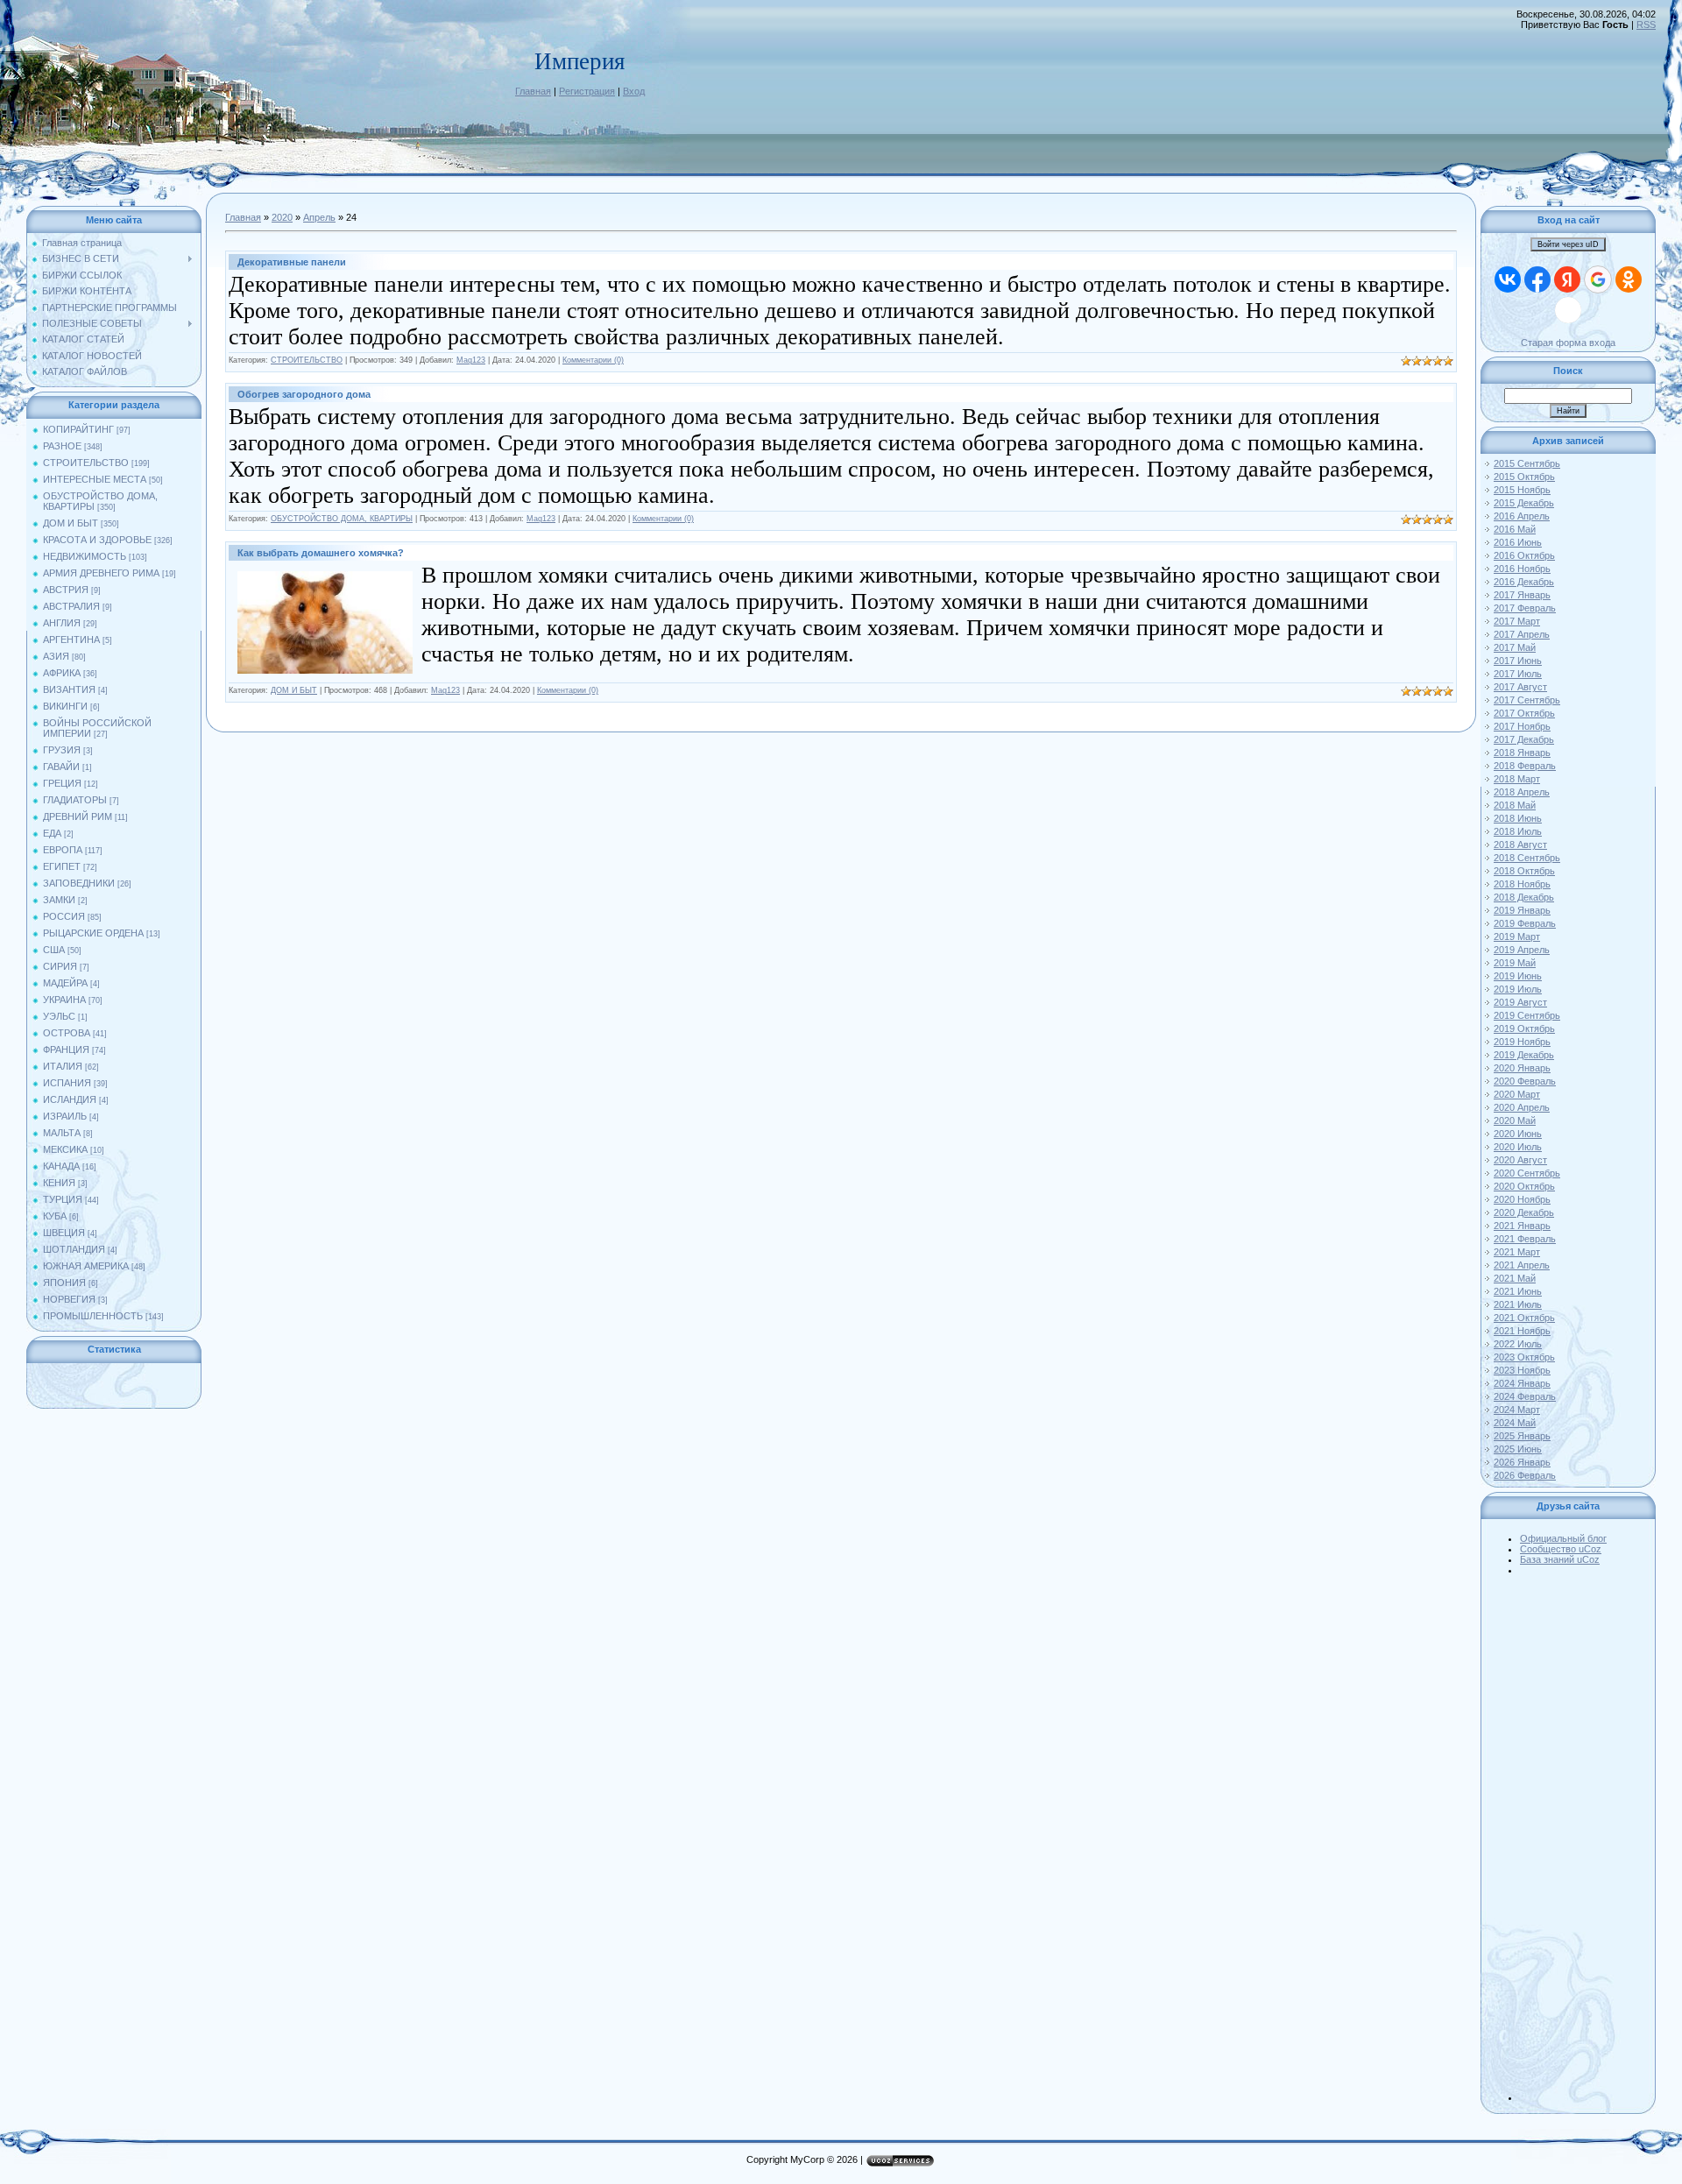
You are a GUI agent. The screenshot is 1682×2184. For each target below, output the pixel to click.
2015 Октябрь (1524, 477)
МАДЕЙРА (65, 983)
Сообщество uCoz (1561, 1549)
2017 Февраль (1525, 608)
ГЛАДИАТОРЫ (75, 800)
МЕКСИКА (65, 1149)
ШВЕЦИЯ (64, 1233)
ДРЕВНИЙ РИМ (78, 816)
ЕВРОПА (63, 850)
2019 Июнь (1518, 976)
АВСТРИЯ (66, 590)
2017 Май (1515, 647)
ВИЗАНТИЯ (69, 689)
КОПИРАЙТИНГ (78, 429)
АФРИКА (62, 673)
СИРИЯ (60, 966)
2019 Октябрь (1524, 1028)
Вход (634, 91)
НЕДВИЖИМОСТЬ (85, 556)
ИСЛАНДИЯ (70, 1099)
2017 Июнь (1518, 661)
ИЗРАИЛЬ (65, 1116)
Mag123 (471, 360)
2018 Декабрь (1524, 897)
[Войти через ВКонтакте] (1508, 279)
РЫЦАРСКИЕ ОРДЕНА (93, 933)
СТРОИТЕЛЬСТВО (86, 463)
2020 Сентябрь (1527, 1173)
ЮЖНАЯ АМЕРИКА (86, 1266)
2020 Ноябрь (1522, 1199)
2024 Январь (1522, 1383)
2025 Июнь (1518, 1449)
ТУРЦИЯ (63, 1199)
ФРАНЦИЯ (66, 1050)
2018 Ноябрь (1522, 884)
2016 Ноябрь (1522, 569)
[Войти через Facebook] (1537, 279)
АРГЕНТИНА (71, 640)
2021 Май (1515, 1278)
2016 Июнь (1518, 542)
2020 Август (1520, 1160)
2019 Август (1520, 1002)
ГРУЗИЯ (62, 750)
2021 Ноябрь (1522, 1331)
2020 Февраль (1525, 1081)
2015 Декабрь (1524, 503)
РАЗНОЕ (62, 446)
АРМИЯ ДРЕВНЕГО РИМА (101, 573)
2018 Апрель (1522, 792)
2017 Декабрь (1524, 739)
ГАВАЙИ (61, 767)
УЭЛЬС (59, 1016)
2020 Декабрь (1524, 1212)
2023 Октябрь (1524, 1357)
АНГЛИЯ (62, 623)
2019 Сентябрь (1527, 1015)
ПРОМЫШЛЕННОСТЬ (93, 1316)
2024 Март (1517, 1410)
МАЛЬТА (62, 1133)
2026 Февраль (1525, 1475)
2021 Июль (1518, 1304)
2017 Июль (1518, 674)
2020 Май (1515, 1120)
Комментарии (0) (593, 360)
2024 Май (1515, 1423)
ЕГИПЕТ (62, 866)
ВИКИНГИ (65, 706)
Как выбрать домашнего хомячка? (321, 553)
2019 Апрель (1522, 950)
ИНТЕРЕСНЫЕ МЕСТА (95, 479)
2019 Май (1515, 963)
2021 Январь (1522, 1226)
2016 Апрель (1522, 516)
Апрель (319, 217)
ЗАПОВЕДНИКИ (79, 883)
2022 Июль (1518, 1344)
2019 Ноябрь (1522, 1042)
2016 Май (1515, 529)
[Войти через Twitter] (1568, 310)
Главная (533, 91)
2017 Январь (1522, 595)
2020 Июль (1518, 1147)
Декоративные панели (292, 262)
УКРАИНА (64, 1000)
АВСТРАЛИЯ (71, 606)
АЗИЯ (56, 656)
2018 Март (1517, 779)
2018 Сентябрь (1527, 858)
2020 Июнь (1518, 1134)
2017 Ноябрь (1522, 726)
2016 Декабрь (1524, 582)
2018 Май (1515, 805)
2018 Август (1520, 845)
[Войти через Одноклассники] (1629, 279)
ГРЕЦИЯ (62, 783)
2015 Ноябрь (1522, 490)
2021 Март (1517, 1252)
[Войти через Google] (1598, 279)
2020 (282, 217)
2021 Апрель (1522, 1265)
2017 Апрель (1522, 634)
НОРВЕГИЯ (69, 1299)
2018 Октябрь (1524, 871)
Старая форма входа (1568, 343)
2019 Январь (1522, 910)
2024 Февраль (1525, 1396)
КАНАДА (61, 1166)
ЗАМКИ (59, 900)
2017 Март (1517, 621)
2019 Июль (1518, 989)
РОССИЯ (64, 916)
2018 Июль (1518, 831)
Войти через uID (1568, 244)
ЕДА (52, 833)
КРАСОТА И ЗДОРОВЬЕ (97, 540)
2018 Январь (1522, 753)
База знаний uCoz (1560, 1559)
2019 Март (1517, 937)
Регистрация (587, 91)
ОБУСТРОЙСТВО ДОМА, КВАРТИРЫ (342, 519)
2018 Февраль (1525, 766)
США (54, 950)
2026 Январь (1522, 1462)
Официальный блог (1563, 1538)
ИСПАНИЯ (67, 1083)
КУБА (55, 1216)
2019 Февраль (1525, 923)
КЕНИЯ (59, 1183)
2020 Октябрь (1524, 1186)
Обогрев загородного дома (304, 394)
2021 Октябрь (1524, 1318)
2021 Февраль (1525, 1239)
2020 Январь (1522, 1068)
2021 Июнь (1518, 1291)
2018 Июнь (1518, 818)
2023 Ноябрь (1522, 1370)
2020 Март (1517, 1094)
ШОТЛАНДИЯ (74, 1249)
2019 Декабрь (1524, 1055)
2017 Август (1520, 687)
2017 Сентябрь (1527, 700)
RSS (1646, 25)
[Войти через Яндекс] (1567, 279)
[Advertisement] (1586, 1838)
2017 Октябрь (1524, 713)
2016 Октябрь (1524, 555)
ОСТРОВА (67, 1033)
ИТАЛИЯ (63, 1066)
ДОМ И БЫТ (71, 523)
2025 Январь (1522, 1436)
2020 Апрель (1522, 1107)
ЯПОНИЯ (64, 1283)
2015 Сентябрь (1527, 463)
